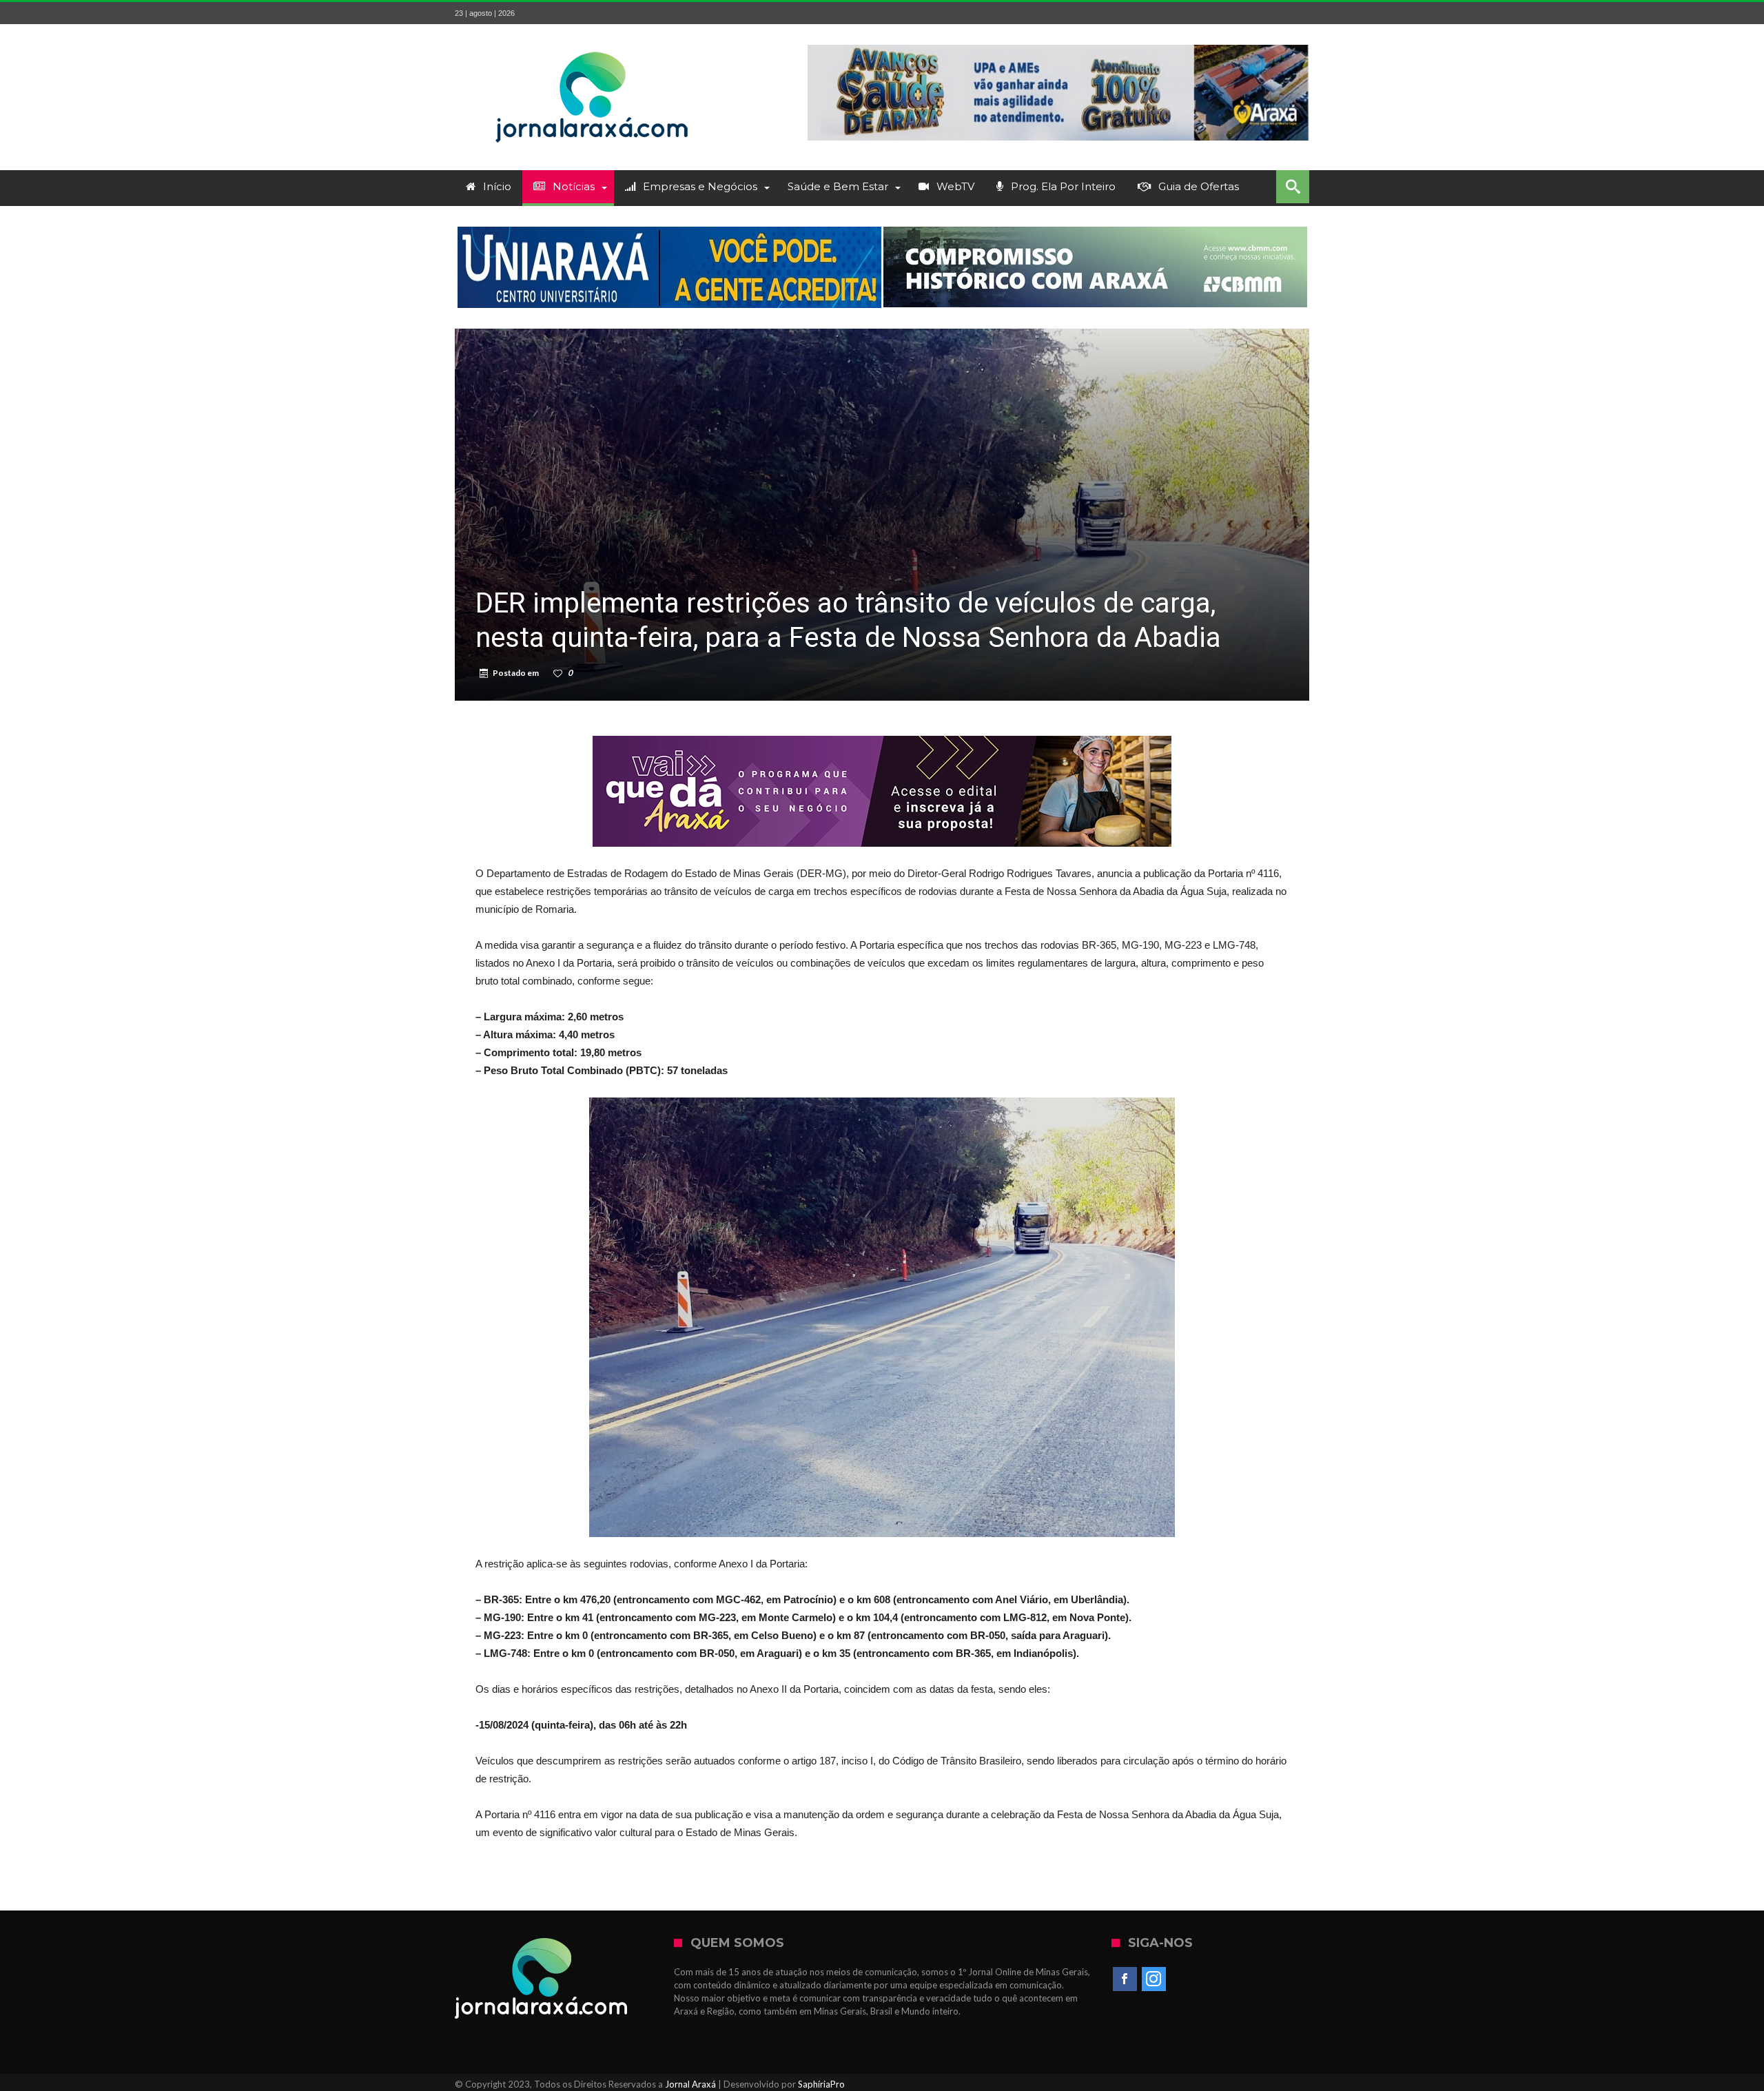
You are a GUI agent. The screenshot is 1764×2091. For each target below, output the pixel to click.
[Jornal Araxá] (593, 44)
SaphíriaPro (821, 2084)
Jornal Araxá (690, 2084)
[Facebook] (1125, 1979)
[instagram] (1154, 1979)
